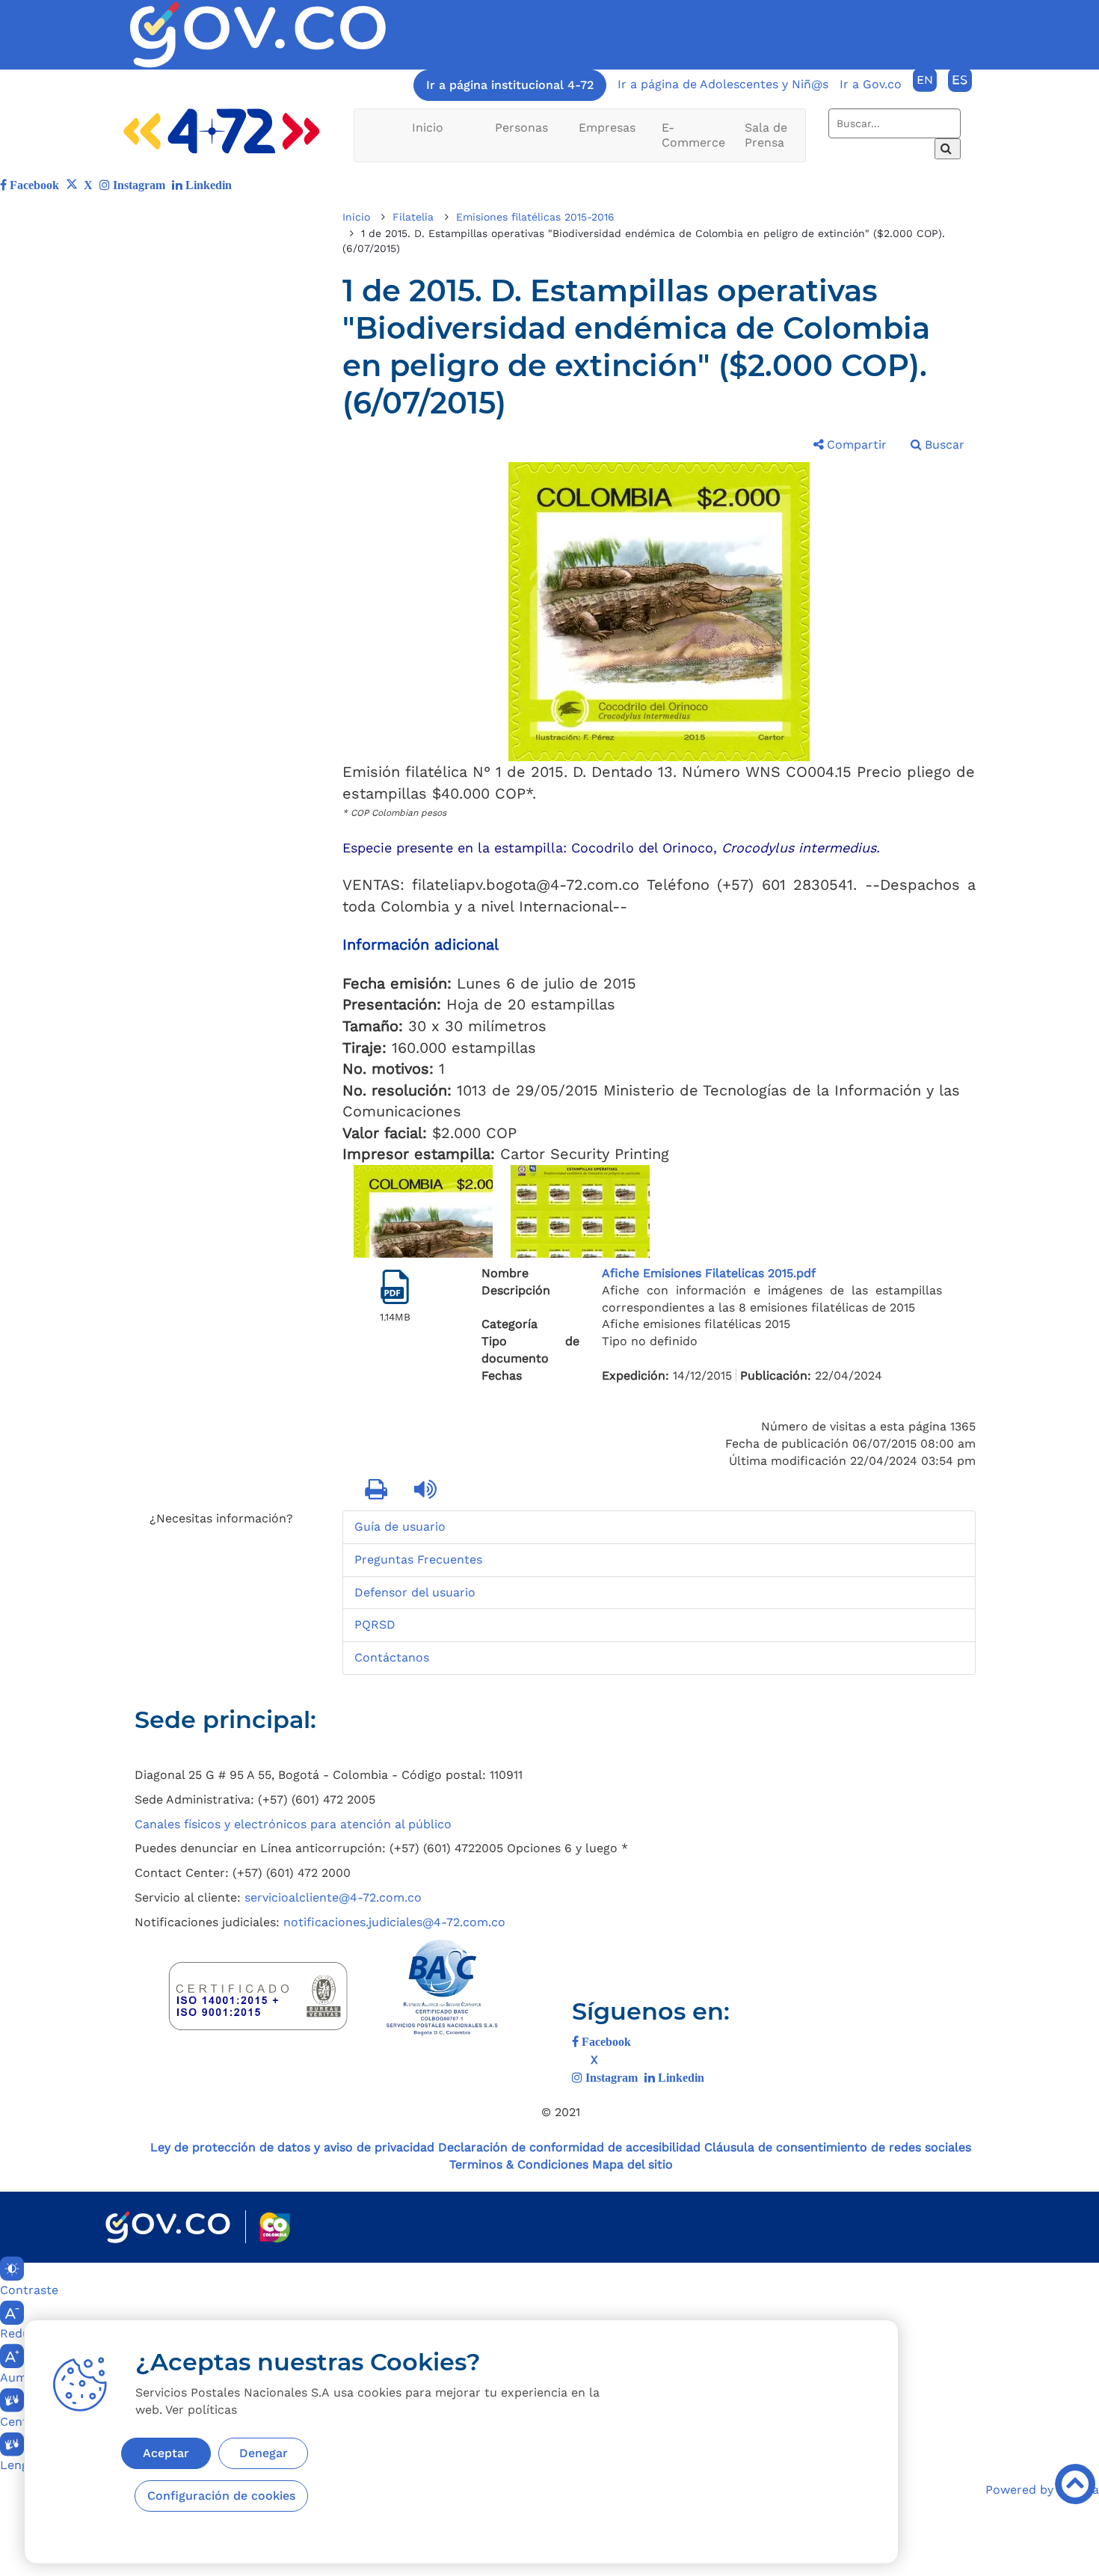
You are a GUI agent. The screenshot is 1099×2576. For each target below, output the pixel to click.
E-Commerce (693, 135)
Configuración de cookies (221, 2496)
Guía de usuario (400, 1527)
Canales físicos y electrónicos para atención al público (293, 1824)
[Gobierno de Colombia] (168, 2227)
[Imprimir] (378, 1490)
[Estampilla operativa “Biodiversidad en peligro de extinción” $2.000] (423, 1211)
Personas (521, 127)
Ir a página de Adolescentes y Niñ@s (723, 84)
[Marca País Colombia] (275, 2227)
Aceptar (166, 2453)
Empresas (607, 127)
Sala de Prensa (766, 135)
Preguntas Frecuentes (418, 1559)
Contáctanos (392, 1657)
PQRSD (375, 1624)
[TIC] (853, 1727)
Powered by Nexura (1042, 2490)
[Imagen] (258, 35)
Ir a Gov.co (871, 84)
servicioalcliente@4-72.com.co (333, 1897)
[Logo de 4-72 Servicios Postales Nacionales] (222, 131)
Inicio (428, 127)
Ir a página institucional (510, 85)
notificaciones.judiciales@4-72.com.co (394, 1922)
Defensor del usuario (415, 1592)
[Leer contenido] (427, 1490)
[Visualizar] (395, 1287)
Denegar (264, 2453)
